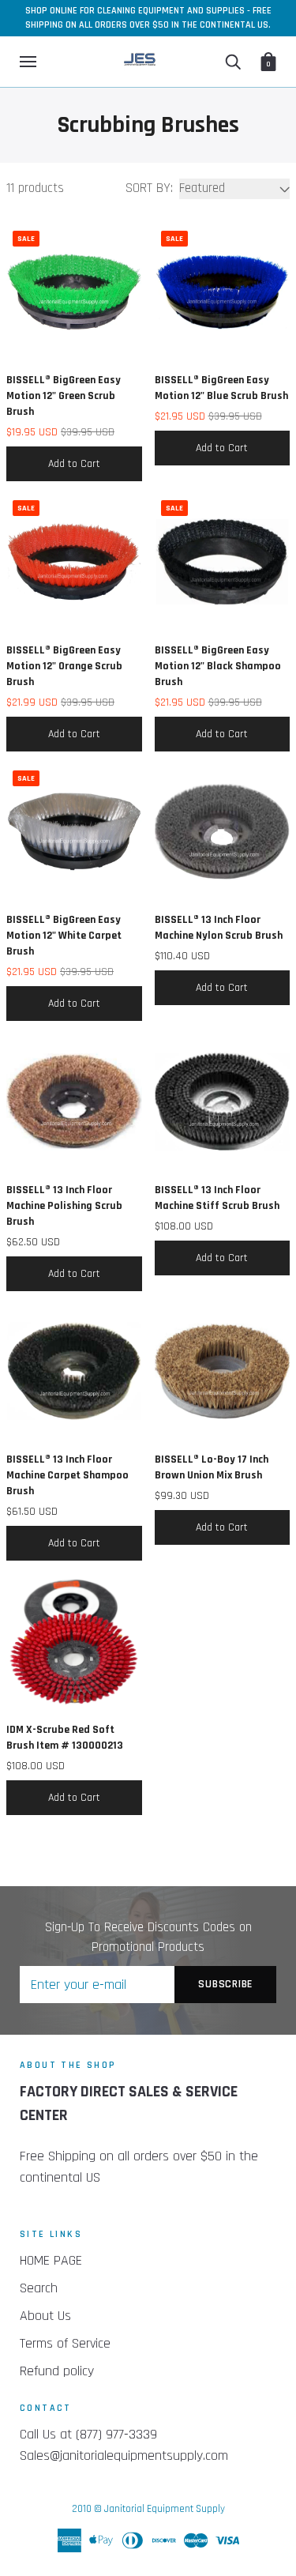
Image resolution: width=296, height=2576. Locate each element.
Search (39, 2288)
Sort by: (149, 188)
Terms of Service (65, 2343)
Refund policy (57, 2371)
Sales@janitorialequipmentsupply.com (124, 2455)
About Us (45, 2316)
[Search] (233, 62)
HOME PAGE (51, 2260)
